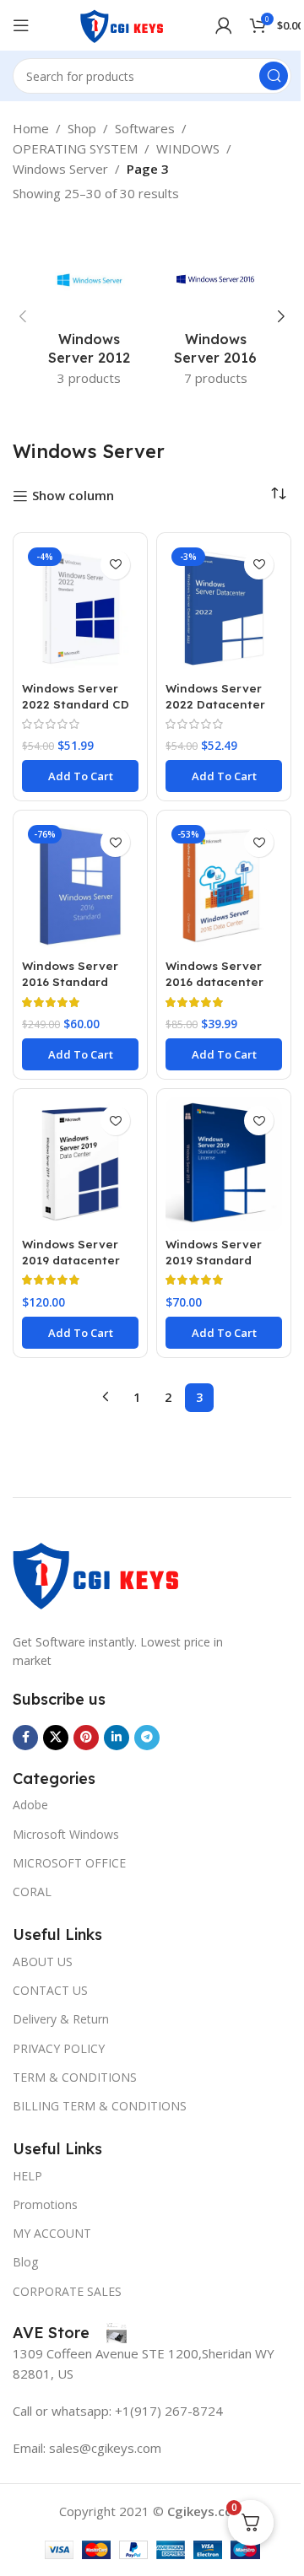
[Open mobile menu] (21, 25)
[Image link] (97, 1572)
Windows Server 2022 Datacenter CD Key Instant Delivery (215, 712)
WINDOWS (188, 148)
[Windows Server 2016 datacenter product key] (224, 886)
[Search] (274, 76)
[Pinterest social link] (86, 1738)
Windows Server (60, 169)
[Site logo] (122, 24)
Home (31, 128)
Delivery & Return (61, 2019)
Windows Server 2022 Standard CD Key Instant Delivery (76, 712)
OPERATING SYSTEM (75, 148)
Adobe (30, 1805)
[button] (23, 316)
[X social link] (56, 1738)
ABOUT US (43, 1962)
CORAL (32, 1892)
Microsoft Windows (66, 1834)
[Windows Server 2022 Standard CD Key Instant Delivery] (80, 608)
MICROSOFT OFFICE (69, 1863)
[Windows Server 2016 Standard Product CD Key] (80, 886)
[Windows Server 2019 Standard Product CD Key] (224, 1164)
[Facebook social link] (25, 1738)
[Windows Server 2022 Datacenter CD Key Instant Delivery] (224, 608)
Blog (25, 2262)
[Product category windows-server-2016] (215, 317)
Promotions (45, 2204)
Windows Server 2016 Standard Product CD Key (70, 981)
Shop (82, 128)
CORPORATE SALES (67, 2291)
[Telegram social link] (147, 1738)
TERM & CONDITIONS (75, 2077)
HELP (27, 2176)
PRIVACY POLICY (59, 2048)
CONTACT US (50, 1990)
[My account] (224, 25)
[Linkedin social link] (117, 1738)
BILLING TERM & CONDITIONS (100, 2106)
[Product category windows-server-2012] (89, 317)
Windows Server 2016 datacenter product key (214, 981)
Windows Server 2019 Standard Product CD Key (214, 1260)
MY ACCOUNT (52, 2233)
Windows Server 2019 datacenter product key (71, 1260)
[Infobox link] (70, 2333)
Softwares (145, 128)
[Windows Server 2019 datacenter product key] (80, 1164)
